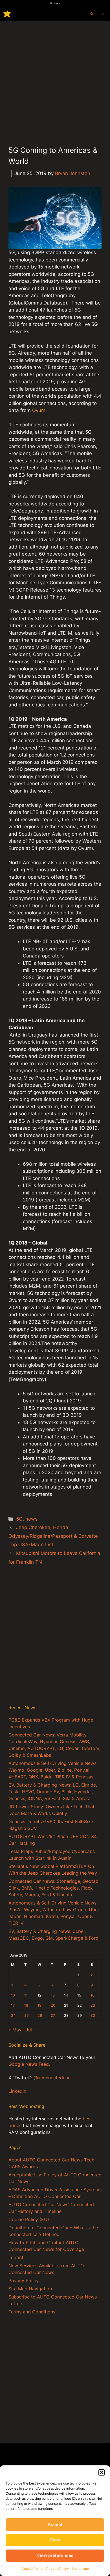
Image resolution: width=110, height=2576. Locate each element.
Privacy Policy (58, 2569)
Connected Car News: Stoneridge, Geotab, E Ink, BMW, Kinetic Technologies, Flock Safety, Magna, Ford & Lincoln (54, 1888)
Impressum (80, 2569)
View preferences (55, 2555)
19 (39, 2005)
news (31, 1519)
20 (53, 2005)
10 (13, 1995)
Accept (55, 2524)
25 (27, 2016)
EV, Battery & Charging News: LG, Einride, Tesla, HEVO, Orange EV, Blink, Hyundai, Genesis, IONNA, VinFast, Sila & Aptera (53, 1792)
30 (93, 2016)
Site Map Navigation (30, 2289)
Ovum (39, 410)
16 (93, 1995)
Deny (55, 2540)
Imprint (16, 2257)
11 (26, 1995)
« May (15, 2030)
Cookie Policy (32, 2569)
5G (19, 1519)
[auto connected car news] (7, 14)
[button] (102, 2472)
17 (13, 2005)
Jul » (31, 2030)
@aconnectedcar (52, 2078)
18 (26, 2005)
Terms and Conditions (32, 2312)
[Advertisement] (55, 79)
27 (53, 2016)
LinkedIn (17, 2091)
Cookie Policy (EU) (29, 2219)
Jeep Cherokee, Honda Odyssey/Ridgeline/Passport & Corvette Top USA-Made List (53, 1536)
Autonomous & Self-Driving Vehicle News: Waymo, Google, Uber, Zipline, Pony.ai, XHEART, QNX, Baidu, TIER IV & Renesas (53, 1770)
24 (13, 2016)
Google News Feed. (29, 2064)
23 (93, 2005)
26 (40, 2016)
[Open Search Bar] (92, 14)
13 (53, 1995)
